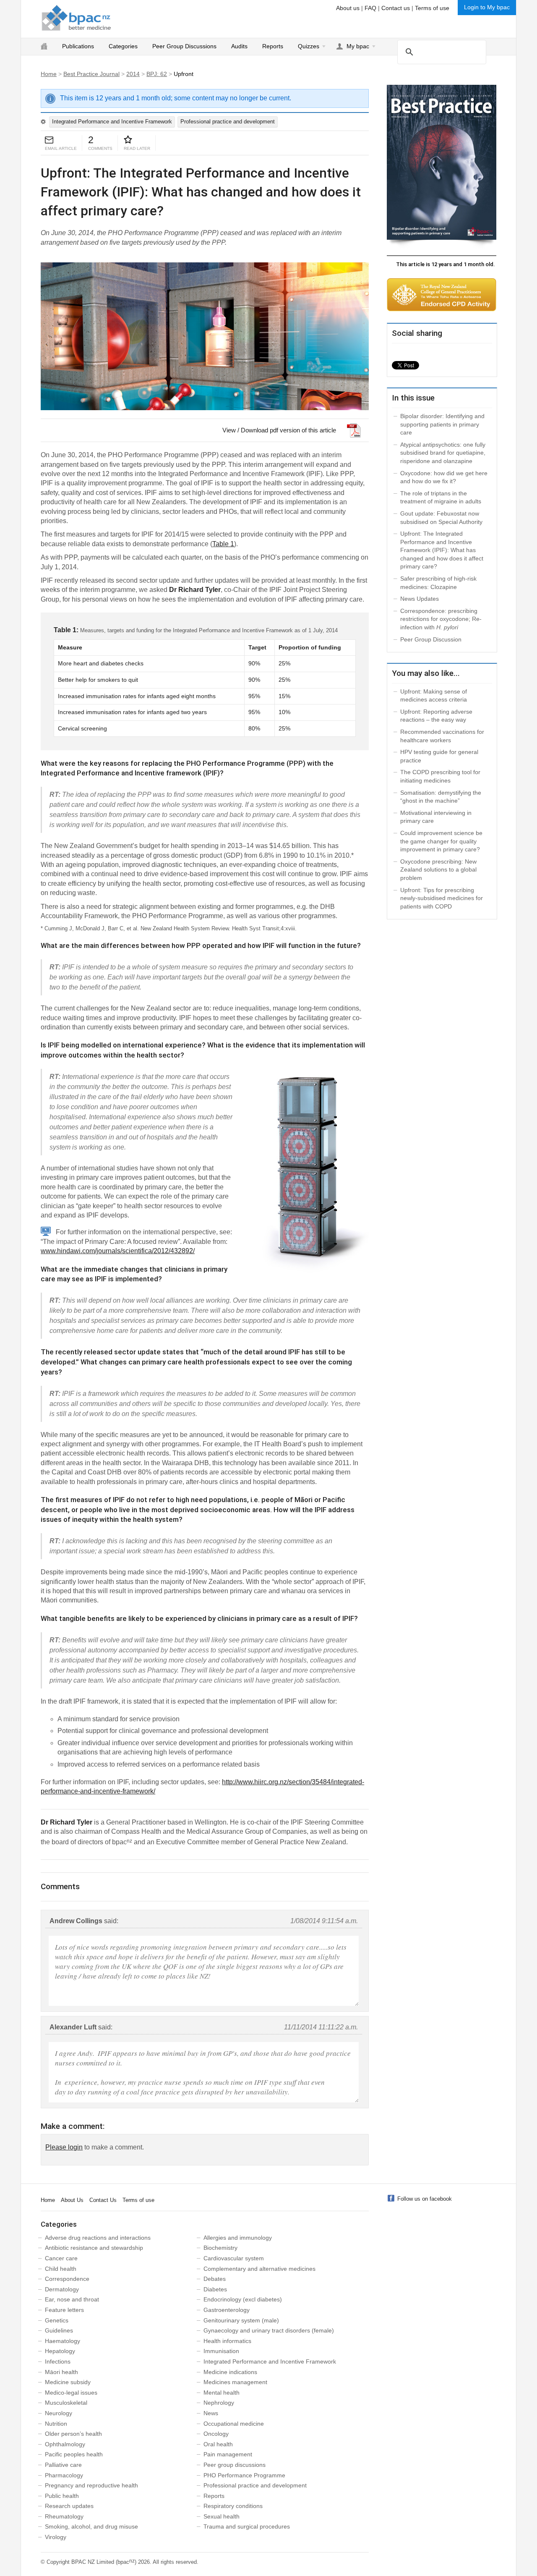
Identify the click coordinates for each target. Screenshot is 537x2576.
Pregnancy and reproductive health (91, 2485)
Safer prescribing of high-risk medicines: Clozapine (438, 583)
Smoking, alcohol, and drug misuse (91, 2526)
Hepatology (60, 2351)
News (211, 2413)
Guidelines (59, 2330)
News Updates (420, 599)
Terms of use (432, 8)
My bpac (358, 46)
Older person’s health (73, 2434)
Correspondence (67, 2279)
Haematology (63, 2341)
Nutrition (56, 2424)
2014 (133, 74)
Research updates (69, 2506)
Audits (239, 46)
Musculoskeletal (66, 2403)
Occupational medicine (234, 2424)
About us (348, 8)
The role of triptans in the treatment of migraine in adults (441, 497)
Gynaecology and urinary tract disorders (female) (269, 2330)
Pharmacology (64, 2475)
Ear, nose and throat (72, 2299)
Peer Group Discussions (184, 46)
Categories (123, 46)
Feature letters (64, 2310)
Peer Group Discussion (431, 639)
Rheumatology (64, 2516)
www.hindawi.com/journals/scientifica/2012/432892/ (118, 1251)
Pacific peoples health (74, 2454)
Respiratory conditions (233, 2506)
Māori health (61, 2372)
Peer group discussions (235, 2465)
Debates (215, 2279)
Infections (58, 2361)
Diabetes (215, 2289)
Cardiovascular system (234, 2258)
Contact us (396, 8)
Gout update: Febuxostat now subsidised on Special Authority (441, 518)
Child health (61, 2269)
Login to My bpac (487, 7)
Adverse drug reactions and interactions (98, 2238)
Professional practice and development (228, 122)
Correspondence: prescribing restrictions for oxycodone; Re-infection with (441, 619)
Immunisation (221, 2351)
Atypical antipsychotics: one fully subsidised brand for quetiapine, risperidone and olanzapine (443, 453)
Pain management (228, 2454)
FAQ (370, 8)
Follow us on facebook (425, 2199)
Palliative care (63, 2465)
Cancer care (61, 2258)
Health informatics (227, 2341)
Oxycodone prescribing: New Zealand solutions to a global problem (438, 870)
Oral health (218, 2444)
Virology (56, 2537)
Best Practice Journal (91, 74)
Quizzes (309, 46)
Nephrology (219, 2403)
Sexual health (222, 2516)
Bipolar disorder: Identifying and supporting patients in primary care (442, 424)
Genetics (57, 2320)
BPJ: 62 (157, 74)
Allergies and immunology (238, 2238)
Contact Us (103, 2200)
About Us (72, 2200)
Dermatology (62, 2289)
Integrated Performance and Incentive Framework (112, 122)
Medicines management (235, 2382)
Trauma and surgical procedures (247, 2526)
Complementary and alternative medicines (259, 2269)
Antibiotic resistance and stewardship (94, 2248)
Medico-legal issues (71, 2393)
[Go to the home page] (76, 18)
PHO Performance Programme (244, 2475)
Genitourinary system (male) (241, 2320)
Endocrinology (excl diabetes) (243, 2299)
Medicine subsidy (68, 2382)
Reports (273, 46)
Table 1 (223, 544)
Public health (62, 2496)
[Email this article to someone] (49, 140)
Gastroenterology (227, 2310)
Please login (64, 2147)
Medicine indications (230, 2372)
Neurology (59, 2413)
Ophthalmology (65, 2444)
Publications (78, 46)
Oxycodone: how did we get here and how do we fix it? (444, 477)
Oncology (216, 2434)
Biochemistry (220, 2248)
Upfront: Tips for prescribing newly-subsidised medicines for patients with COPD (442, 898)
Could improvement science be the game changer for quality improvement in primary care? (441, 841)
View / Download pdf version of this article (279, 430)
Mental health (222, 2393)
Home (49, 74)
